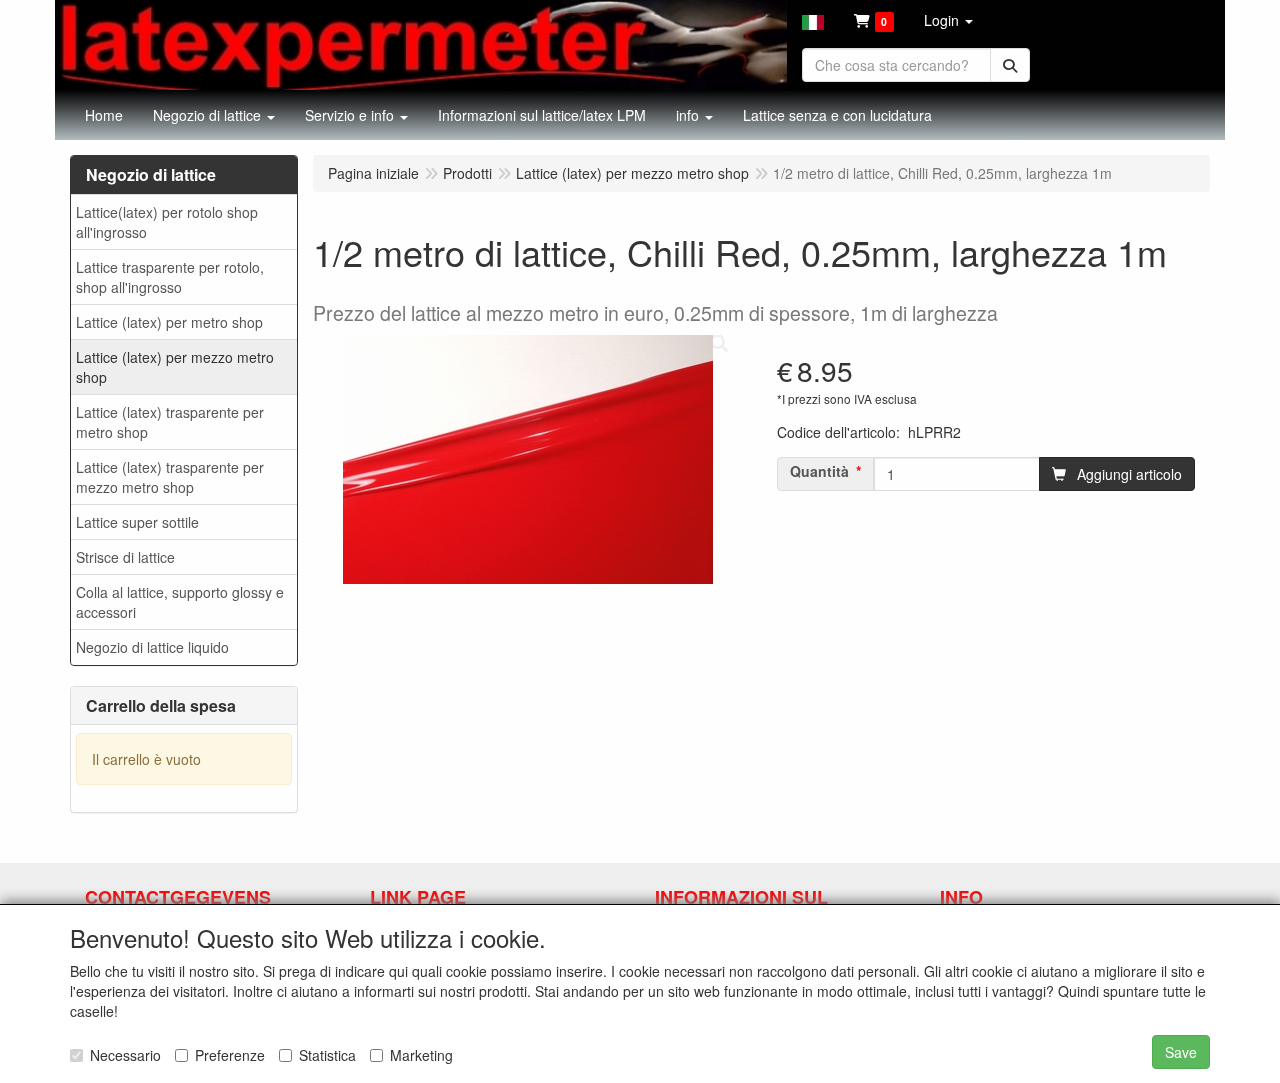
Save (1181, 1052)
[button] (813, 20)
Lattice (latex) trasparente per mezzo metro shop (170, 477)
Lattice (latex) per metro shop (169, 322)
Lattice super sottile (137, 522)
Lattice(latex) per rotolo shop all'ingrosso (167, 222)
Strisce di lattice (125, 557)
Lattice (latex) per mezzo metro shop (175, 367)
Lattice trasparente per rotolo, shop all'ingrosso (170, 277)
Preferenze (230, 1055)
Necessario (125, 1055)
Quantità (819, 471)
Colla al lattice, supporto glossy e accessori (180, 602)
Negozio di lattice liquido (152, 647)
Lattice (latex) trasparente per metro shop (170, 422)
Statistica (327, 1055)
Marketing (421, 1055)
